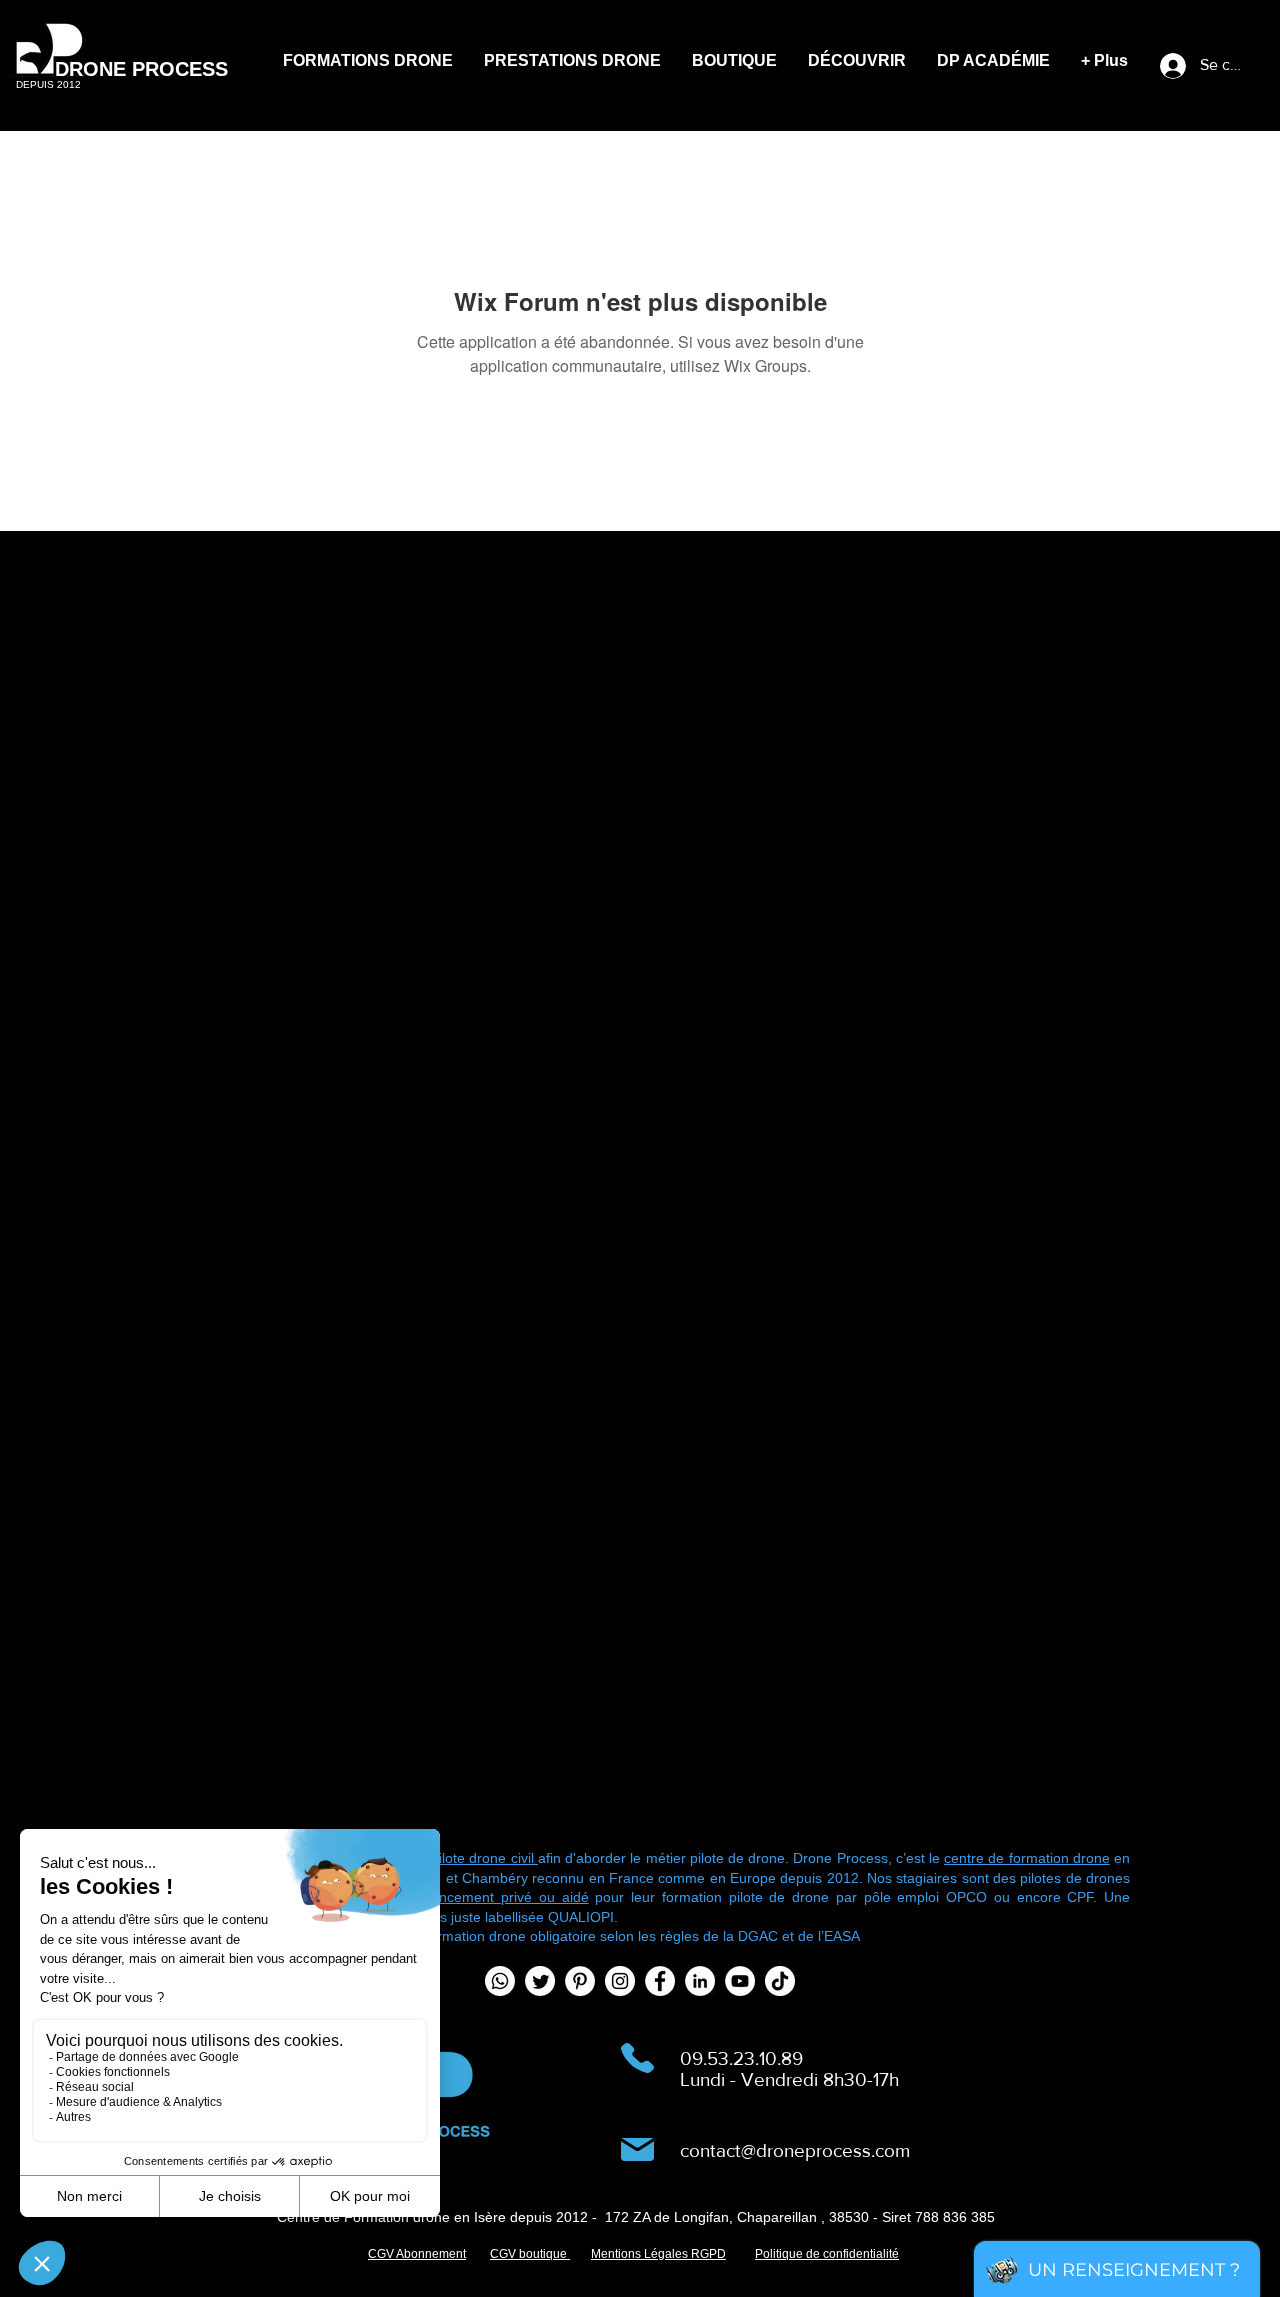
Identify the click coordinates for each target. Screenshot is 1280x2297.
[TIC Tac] (780, 1981)
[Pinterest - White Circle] (580, 1981)
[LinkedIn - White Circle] (700, 1981)
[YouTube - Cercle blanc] (740, 1981)
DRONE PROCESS (141, 69)
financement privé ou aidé (499, 1897)
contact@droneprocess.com (795, 2150)
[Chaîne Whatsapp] (500, 1981)
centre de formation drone (1027, 1858)
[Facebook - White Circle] (660, 1981)
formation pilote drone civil (452, 1858)
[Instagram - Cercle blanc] (620, 1981)
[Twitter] (540, 1981)
